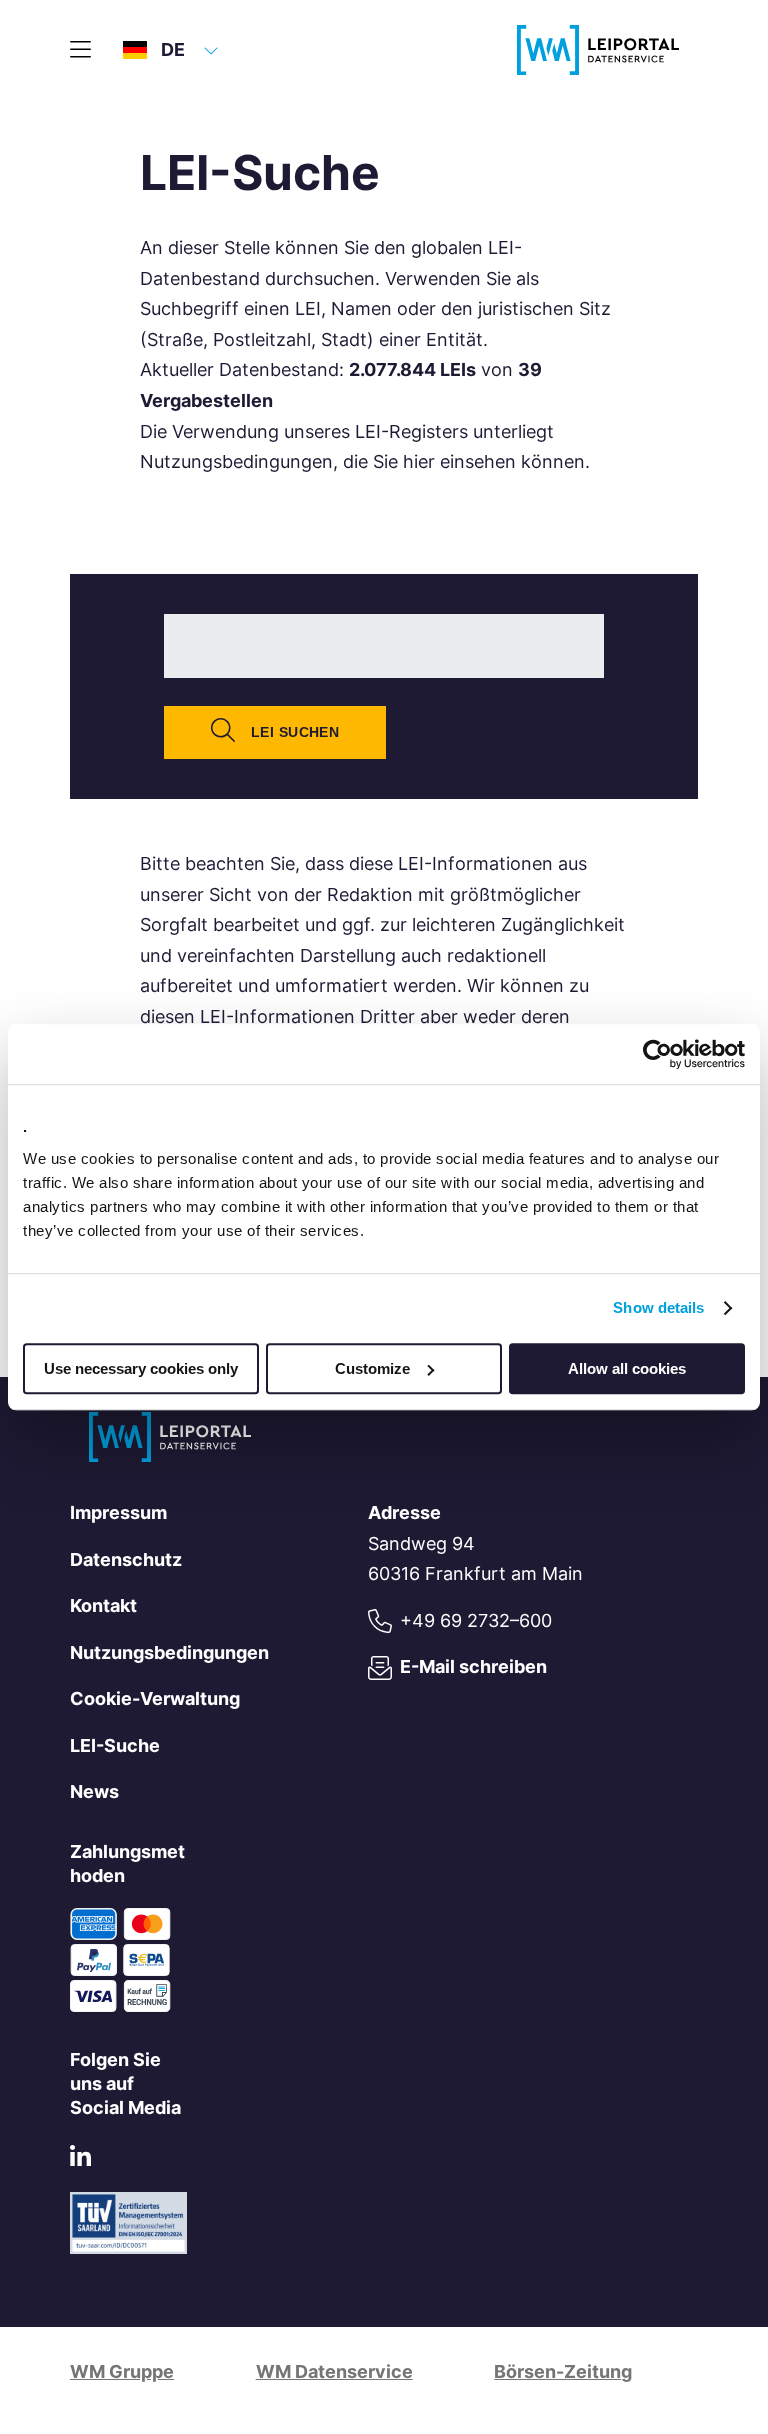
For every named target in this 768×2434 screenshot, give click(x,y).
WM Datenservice (334, 2371)
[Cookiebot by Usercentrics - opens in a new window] (657, 1054)
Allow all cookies (627, 1368)
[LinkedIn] (80, 2160)
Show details (658, 1307)
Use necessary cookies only (141, 1368)
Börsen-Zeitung (563, 2371)
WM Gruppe (122, 2371)
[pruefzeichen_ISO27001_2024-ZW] (128, 2247)
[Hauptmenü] (80, 50)
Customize (372, 1368)
